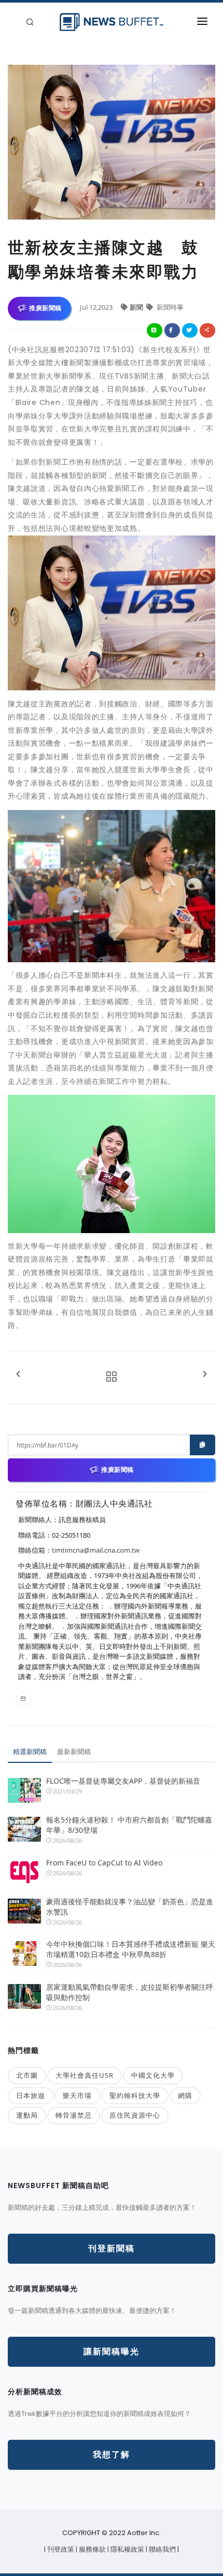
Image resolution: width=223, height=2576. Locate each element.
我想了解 (112, 2455)
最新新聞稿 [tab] (74, 1752)
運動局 (27, 2115)
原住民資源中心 (135, 2115)
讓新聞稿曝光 (112, 2351)
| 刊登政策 (60, 2549)
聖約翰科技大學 (135, 2095)
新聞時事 (169, 307)
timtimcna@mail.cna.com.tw (96, 1550)
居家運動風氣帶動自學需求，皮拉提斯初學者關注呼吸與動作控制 (130, 1992)
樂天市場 (77, 2095)
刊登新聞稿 (112, 2248)
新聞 (137, 307)
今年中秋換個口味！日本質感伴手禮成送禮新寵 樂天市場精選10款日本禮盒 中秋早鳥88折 (131, 1949)
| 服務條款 (92, 2549)
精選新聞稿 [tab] (30, 1752)
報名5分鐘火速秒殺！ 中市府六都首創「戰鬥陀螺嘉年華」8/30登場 (129, 1825)
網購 (185, 2095)
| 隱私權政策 (127, 2549)
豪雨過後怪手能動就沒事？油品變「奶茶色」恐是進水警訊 (130, 1907)
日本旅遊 (31, 2095)
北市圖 (27, 2075)
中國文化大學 (153, 2075)
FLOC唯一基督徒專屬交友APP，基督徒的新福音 (123, 1781)
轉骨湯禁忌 (74, 2115)
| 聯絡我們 (162, 2549)
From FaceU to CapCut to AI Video (104, 1863)
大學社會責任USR (85, 2075)
